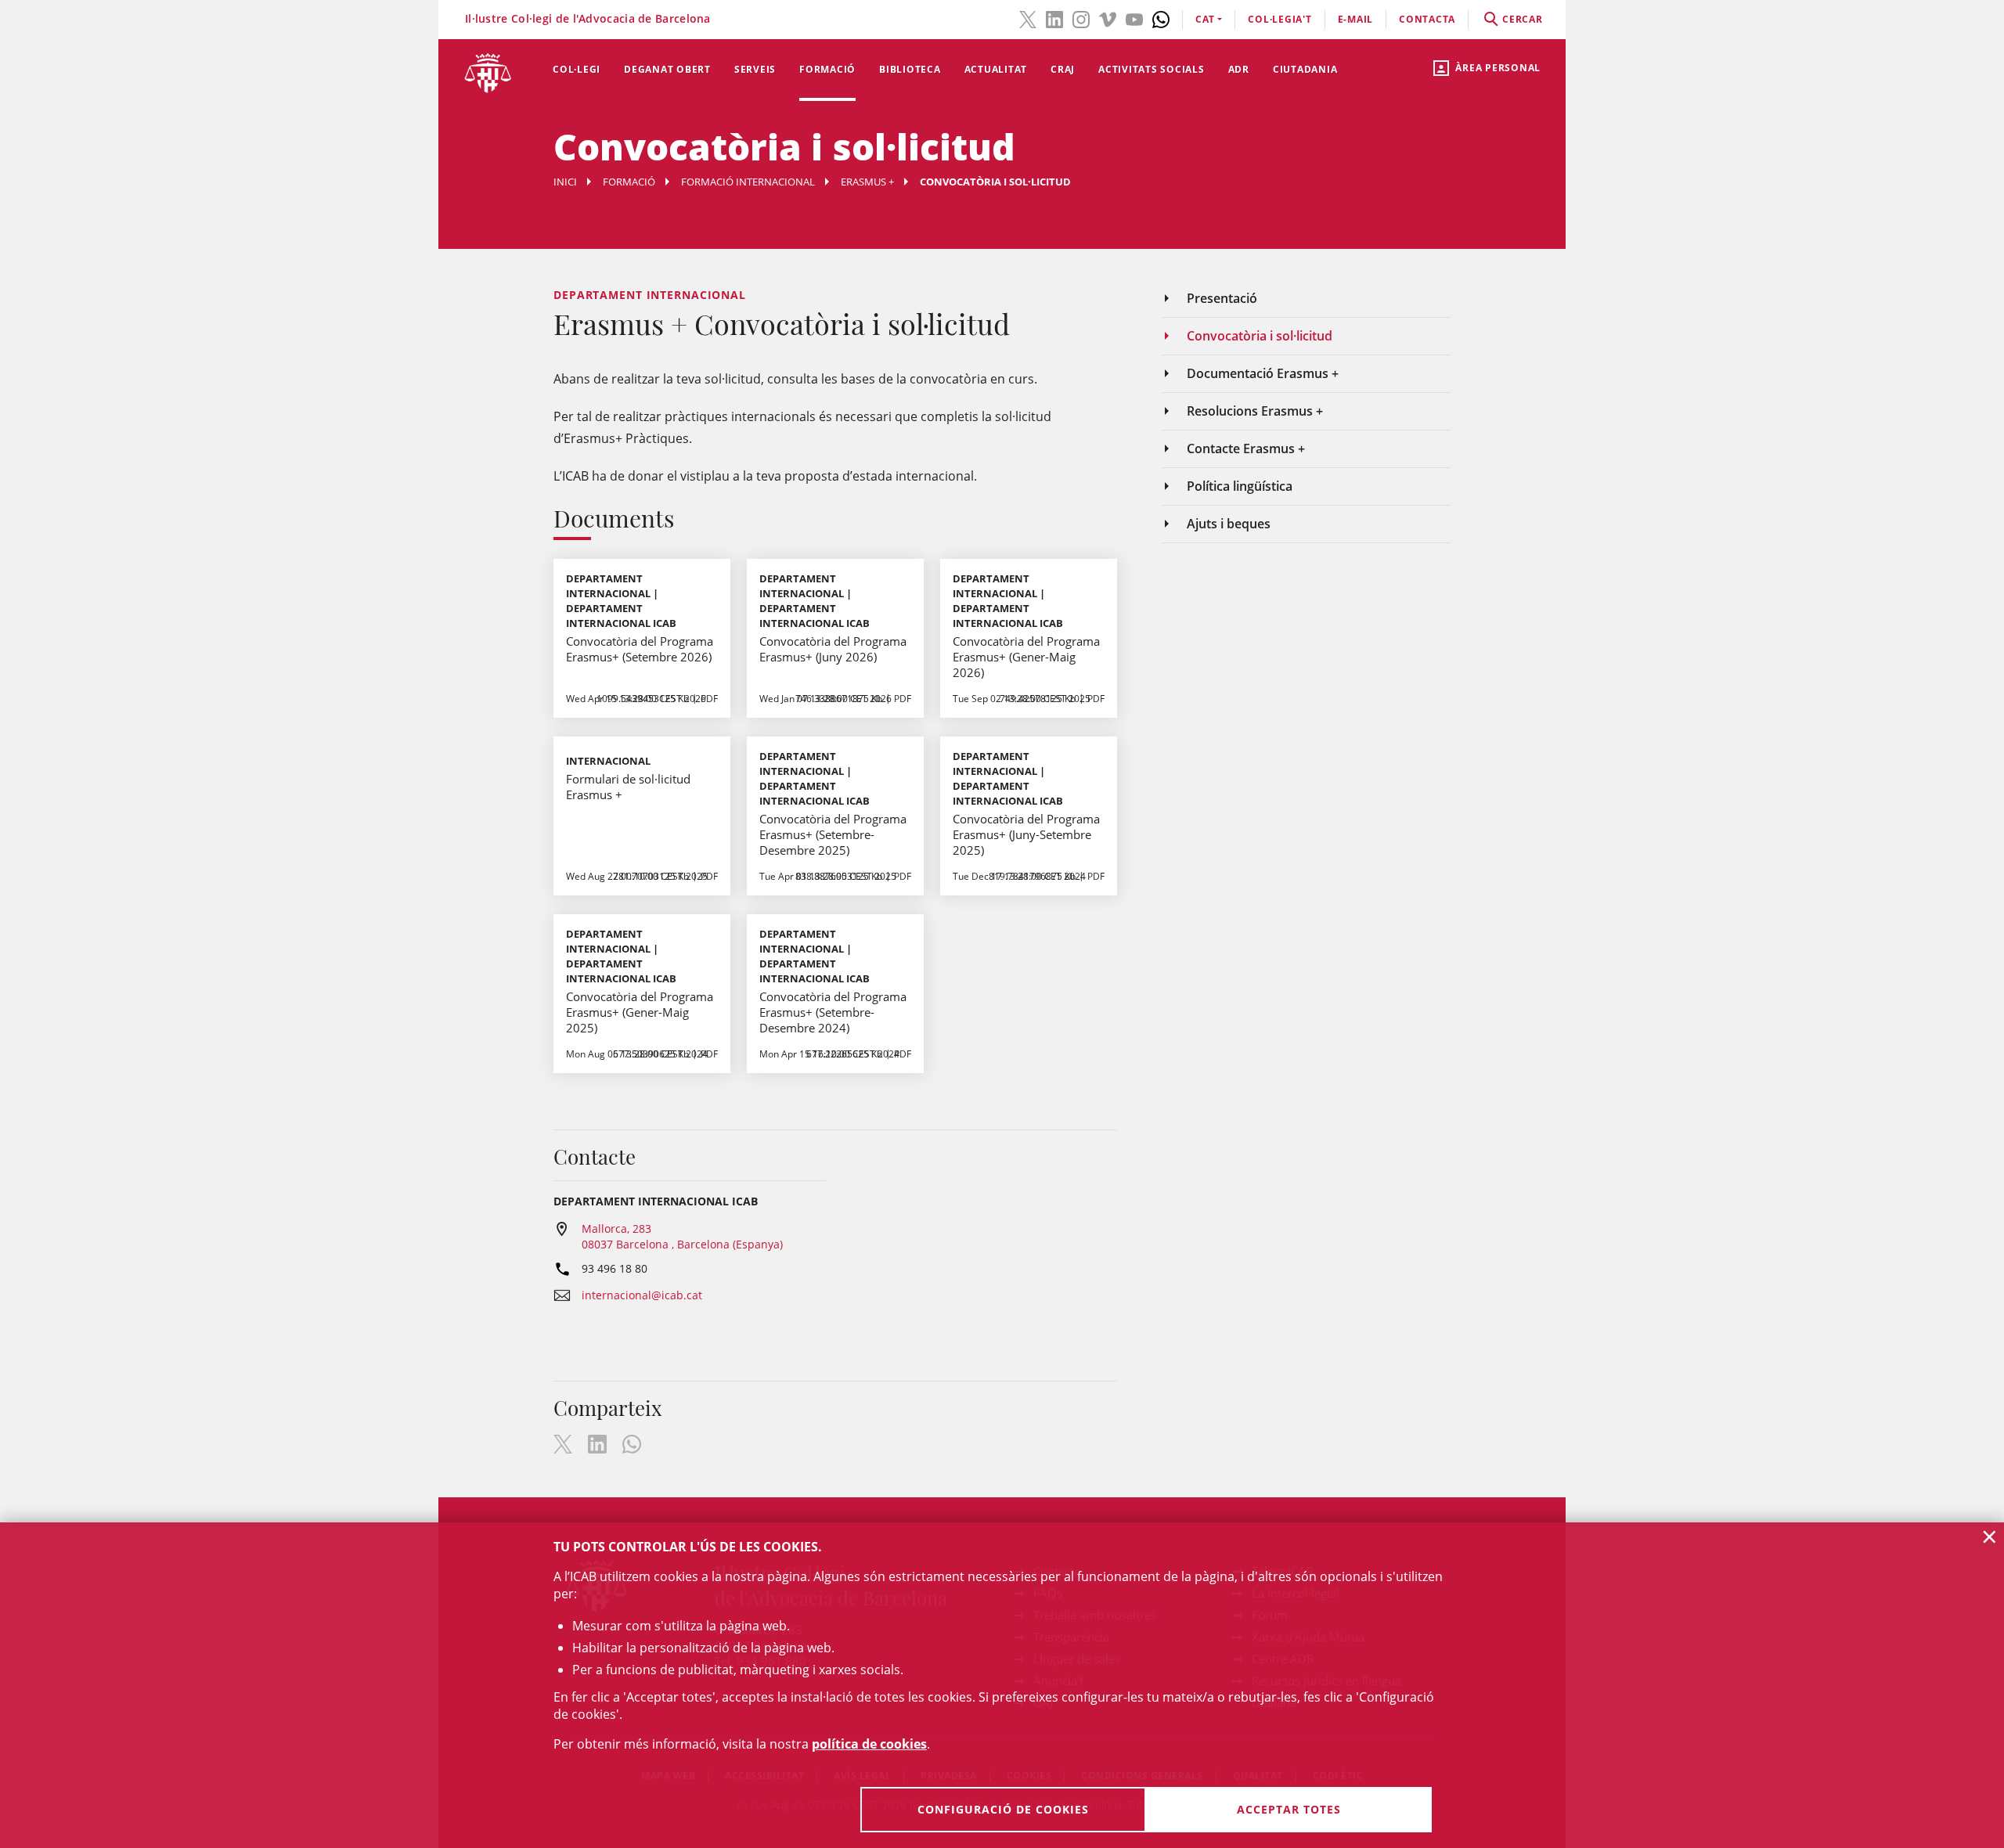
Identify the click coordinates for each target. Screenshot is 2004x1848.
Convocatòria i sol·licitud (1260, 336)
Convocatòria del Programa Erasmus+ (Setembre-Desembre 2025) (833, 834)
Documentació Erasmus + (1263, 373)
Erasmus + (867, 182)
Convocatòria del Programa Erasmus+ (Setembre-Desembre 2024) (833, 1012)
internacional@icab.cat (642, 1295)
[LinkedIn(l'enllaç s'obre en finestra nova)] (1054, 18)
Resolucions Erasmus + (1255, 411)
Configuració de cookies (1003, 1809)
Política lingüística (1240, 486)
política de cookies (869, 1744)
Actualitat (996, 69)
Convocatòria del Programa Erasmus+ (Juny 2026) (833, 649)
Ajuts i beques (1229, 524)
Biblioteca (910, 69)
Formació (827, 69)
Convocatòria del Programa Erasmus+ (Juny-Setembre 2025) (1026, 834)
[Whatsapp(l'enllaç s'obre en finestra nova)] (1161, 18)
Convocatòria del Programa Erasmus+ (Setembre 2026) (640, 649)
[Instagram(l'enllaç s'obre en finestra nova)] (1081, 18)
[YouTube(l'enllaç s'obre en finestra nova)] (1134, 18)
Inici (565, 182)
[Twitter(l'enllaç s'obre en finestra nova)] (1028, 18)
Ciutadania (1305, 69)
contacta (1427, 19)
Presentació (1222, 298)
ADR (1239, 69)
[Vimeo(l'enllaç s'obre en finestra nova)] (1108, 18)
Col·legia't (1280, 19)
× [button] (1990, 1536)
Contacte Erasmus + (1246, 448)
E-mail (1356, 19)
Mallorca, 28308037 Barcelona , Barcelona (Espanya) (682, 1236)
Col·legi (577, 69)
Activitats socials (1152, 69)
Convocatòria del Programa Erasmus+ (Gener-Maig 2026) (1026, 657)
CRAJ (1063, 69)
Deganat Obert (667, 69)
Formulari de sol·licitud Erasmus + (628, 787)
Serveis (755, 69)
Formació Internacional (748, 182)
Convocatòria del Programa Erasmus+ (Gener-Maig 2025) (640, 1012)
